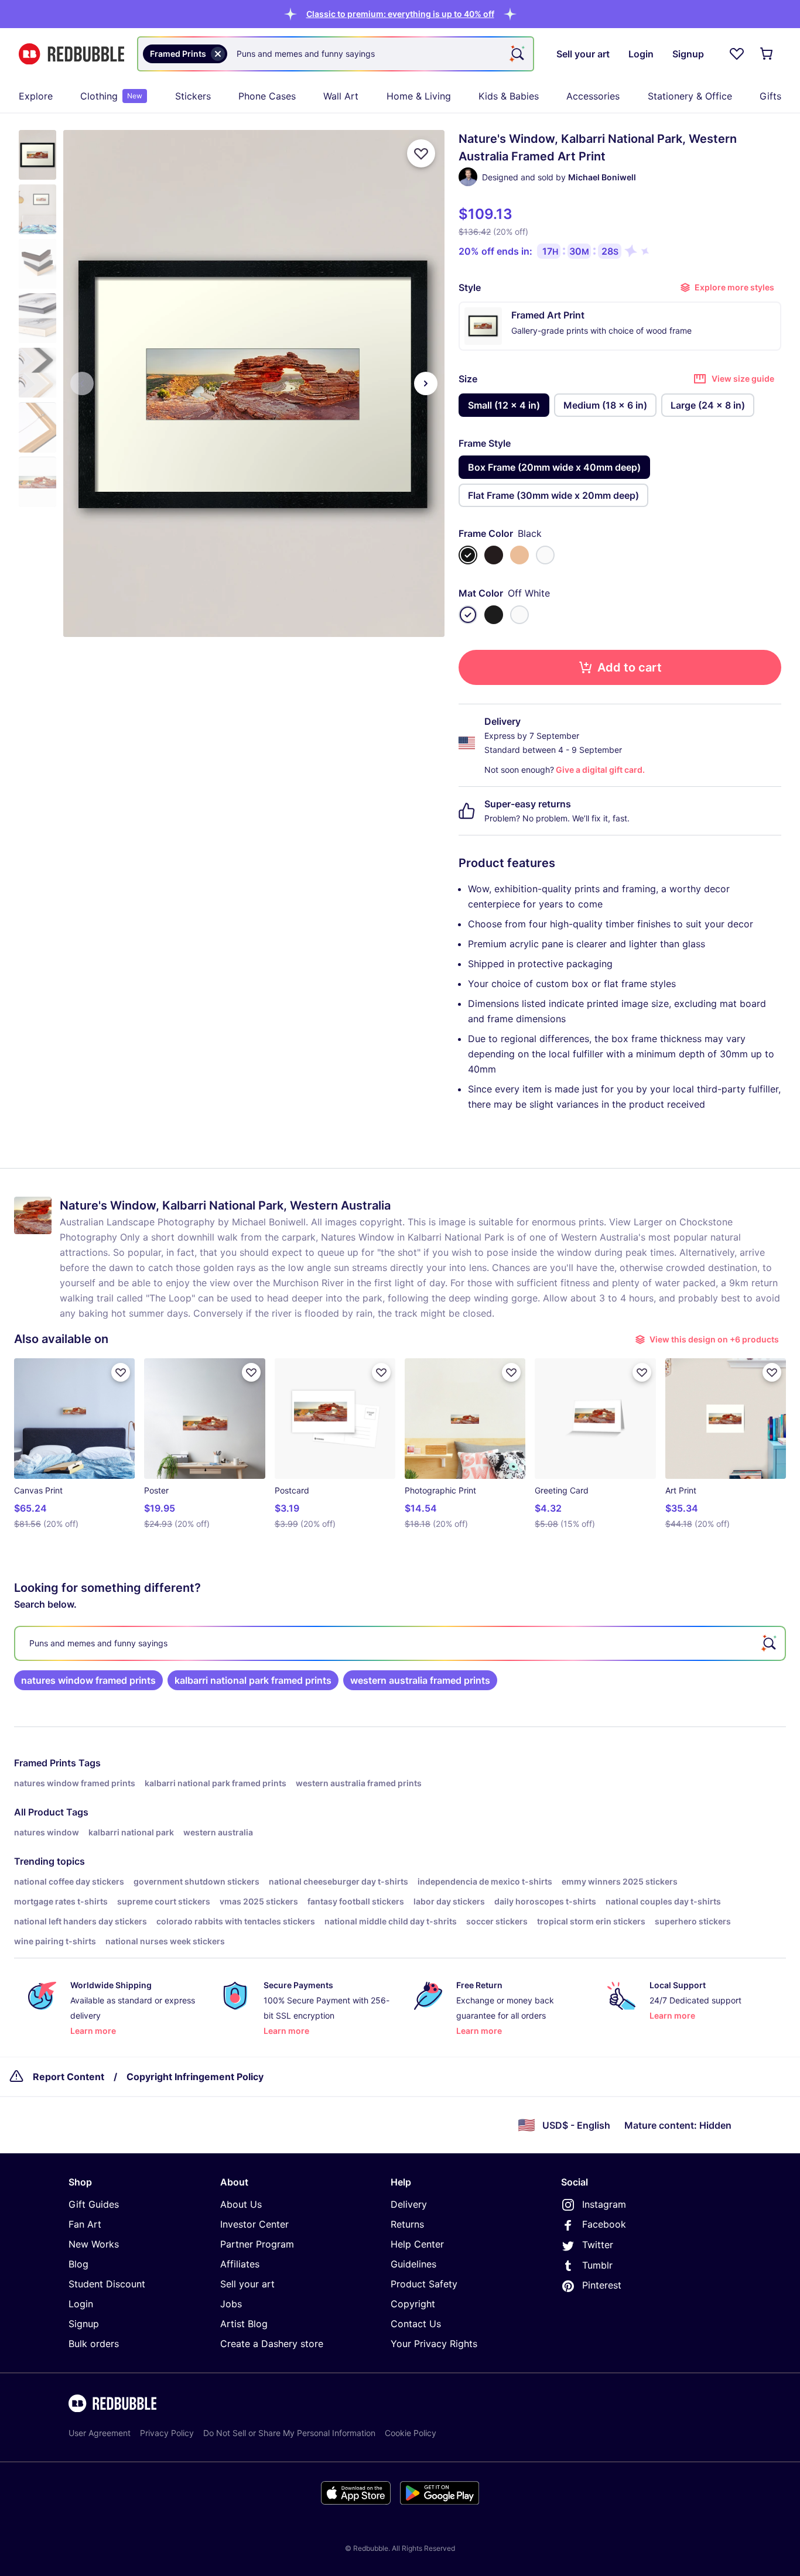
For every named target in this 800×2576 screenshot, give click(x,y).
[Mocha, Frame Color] (494, 555)
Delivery (409, 2204)
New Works (94, 2244)
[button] (400, 14)
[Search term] (517, 54)
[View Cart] (767, 54)
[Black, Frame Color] (468, 555)
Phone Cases (267, 96)
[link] (88, 1680)
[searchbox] (400, 1643)
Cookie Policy (411, 2433)
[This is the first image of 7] (82, 383)
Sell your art (247, 2284)
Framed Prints (45, 1763)
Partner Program (257, 2244)
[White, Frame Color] (545, 555)
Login (81, 2304)
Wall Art (341, 96)
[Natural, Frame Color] (519, 555)
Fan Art (85, 2224)
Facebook (604, 2224)
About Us (241, 2204)
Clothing (111, 96)
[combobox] (336, 54)
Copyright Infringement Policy (195, 2077)
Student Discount (107, 2284)
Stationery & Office (690, 96)
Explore (36, 96)
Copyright (413, 2304)
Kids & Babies (509, 96)
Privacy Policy (167, 2433)
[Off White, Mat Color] (468, 615)
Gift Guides (94, 2204)
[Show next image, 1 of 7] (426, 383)
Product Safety (424, 2284)
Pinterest (602, 2285)
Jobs (231, 2304)
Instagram (604, 2204)
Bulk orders (94, 2344)
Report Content (69, 2077)
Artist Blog (244, 2324)
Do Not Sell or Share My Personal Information (289, 2433)
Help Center (417, 2244)
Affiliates (240, 2264)
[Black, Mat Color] (494, 615)
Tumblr (597, 2265)
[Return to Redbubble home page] (71, 54)
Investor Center (254, 2224)
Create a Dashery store (272, 2344)
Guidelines (413, 2264)
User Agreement (100, 2433)
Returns (407, 2224)
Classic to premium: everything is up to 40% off (400, 14)
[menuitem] (36, 96)
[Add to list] (421, 153)
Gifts (770, 96)
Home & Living (419, 96)
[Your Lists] (737, 54)
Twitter (598, 2245)
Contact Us (416, 2324)
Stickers (193, 96)
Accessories (593, 96)
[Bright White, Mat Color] (519, 615)
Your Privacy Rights (434, 2344)
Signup (84, 2324)
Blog (78, 2264)
